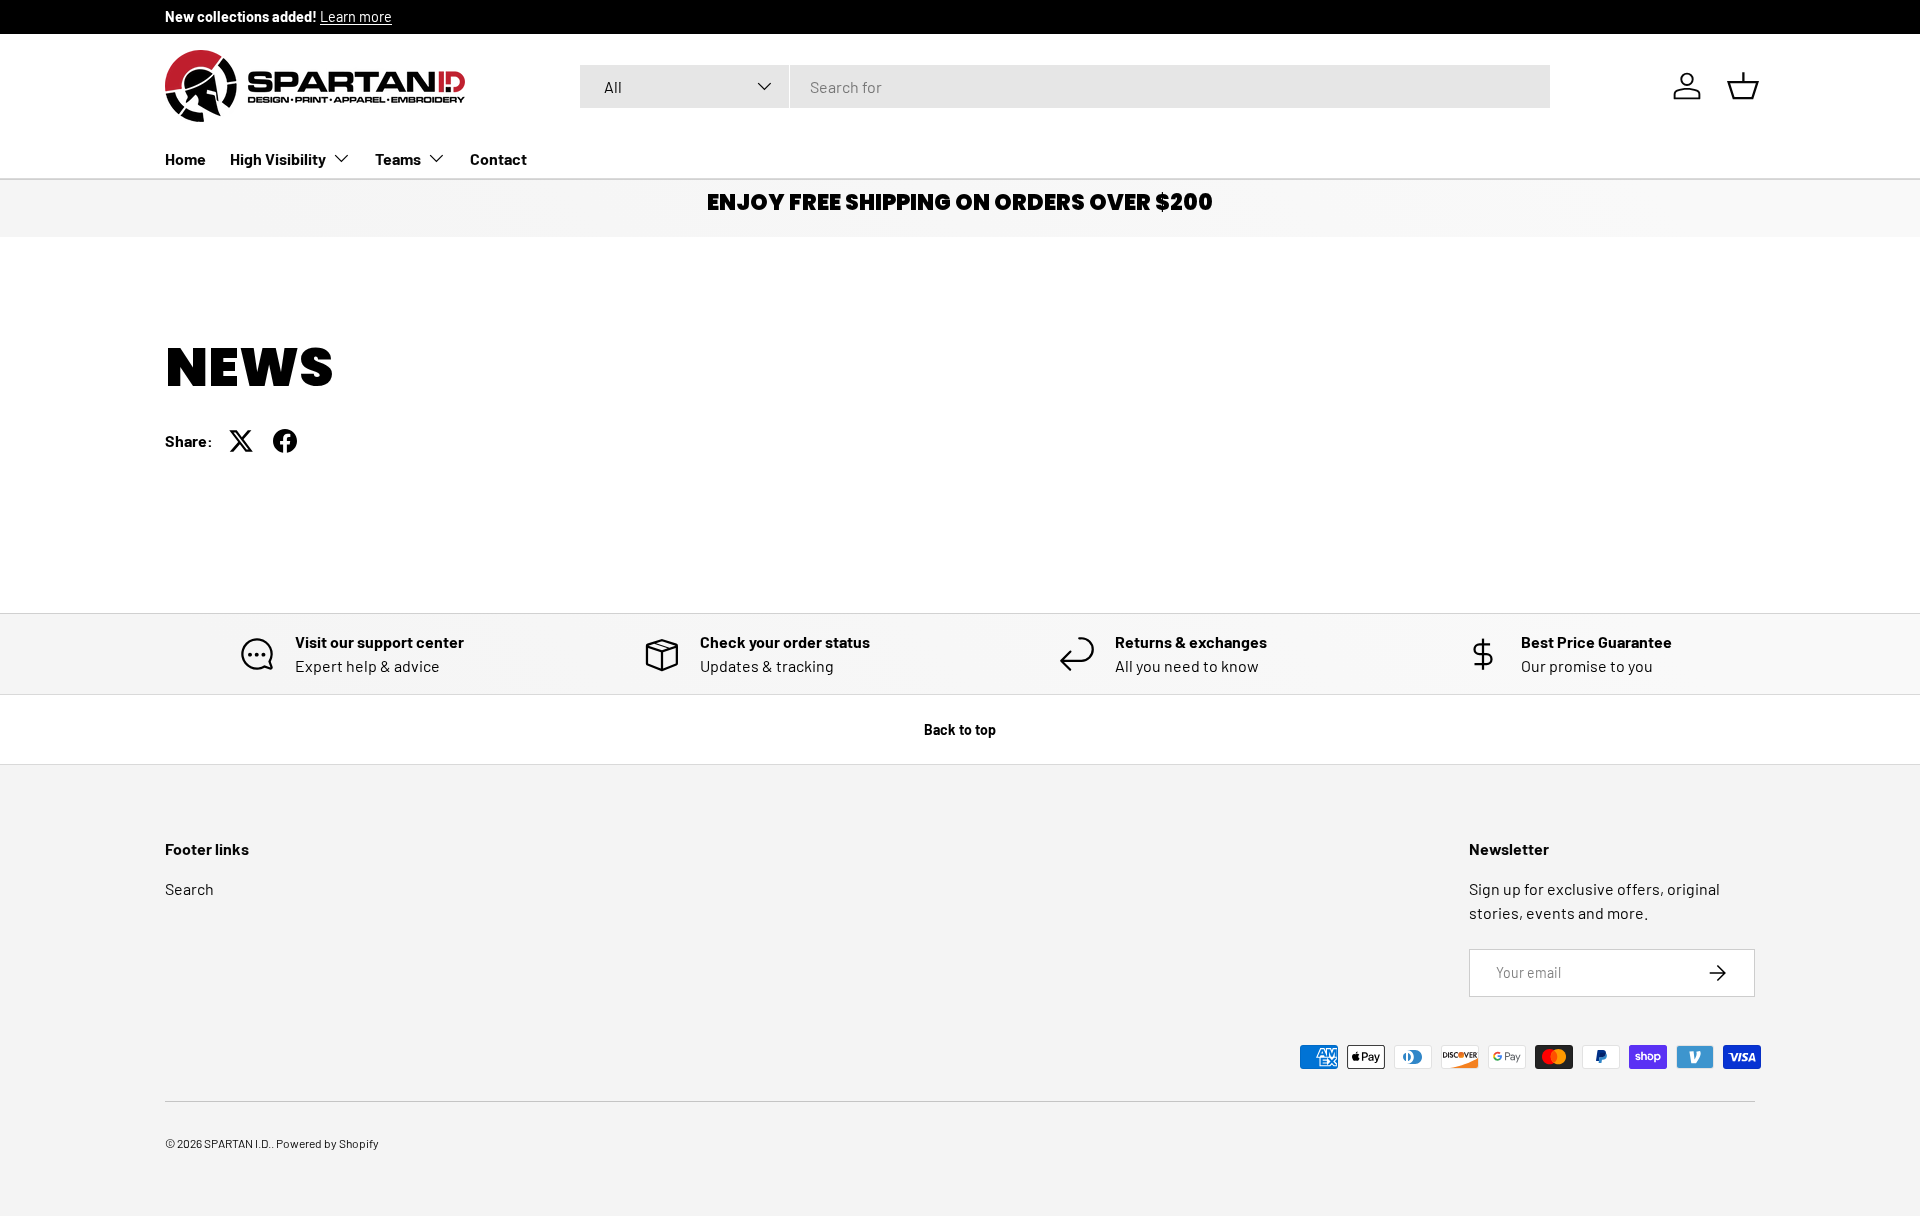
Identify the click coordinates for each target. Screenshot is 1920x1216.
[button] (1743, 86)
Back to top (960, 729)
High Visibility (278, 157)
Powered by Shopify (327, 1143)
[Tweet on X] (241, 441)
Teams (398, 157)
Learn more (356, 16)
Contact (498, 157)
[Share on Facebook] (285, 441)
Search (189, 888)
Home (185, 157)
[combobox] (1065, 86)
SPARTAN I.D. (237, 1143)
